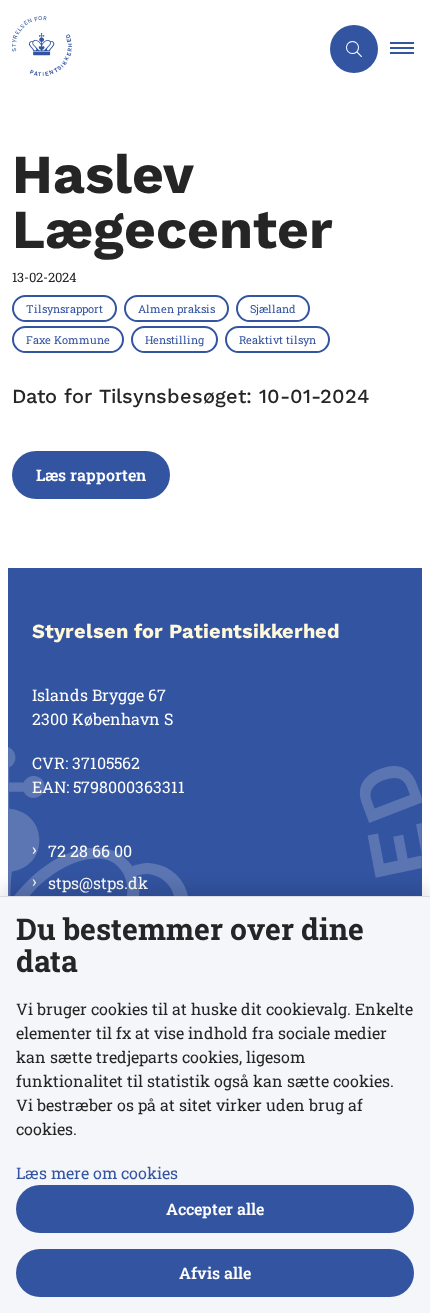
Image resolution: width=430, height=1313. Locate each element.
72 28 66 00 (90, 850)
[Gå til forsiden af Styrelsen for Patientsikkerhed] (159, 49)
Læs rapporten (91, 474)
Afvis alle (215, 1272)
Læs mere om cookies (97, 1172)
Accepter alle (215, 1208)
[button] (410, 49)
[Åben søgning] (354, 49)
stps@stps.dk (98, 882)
